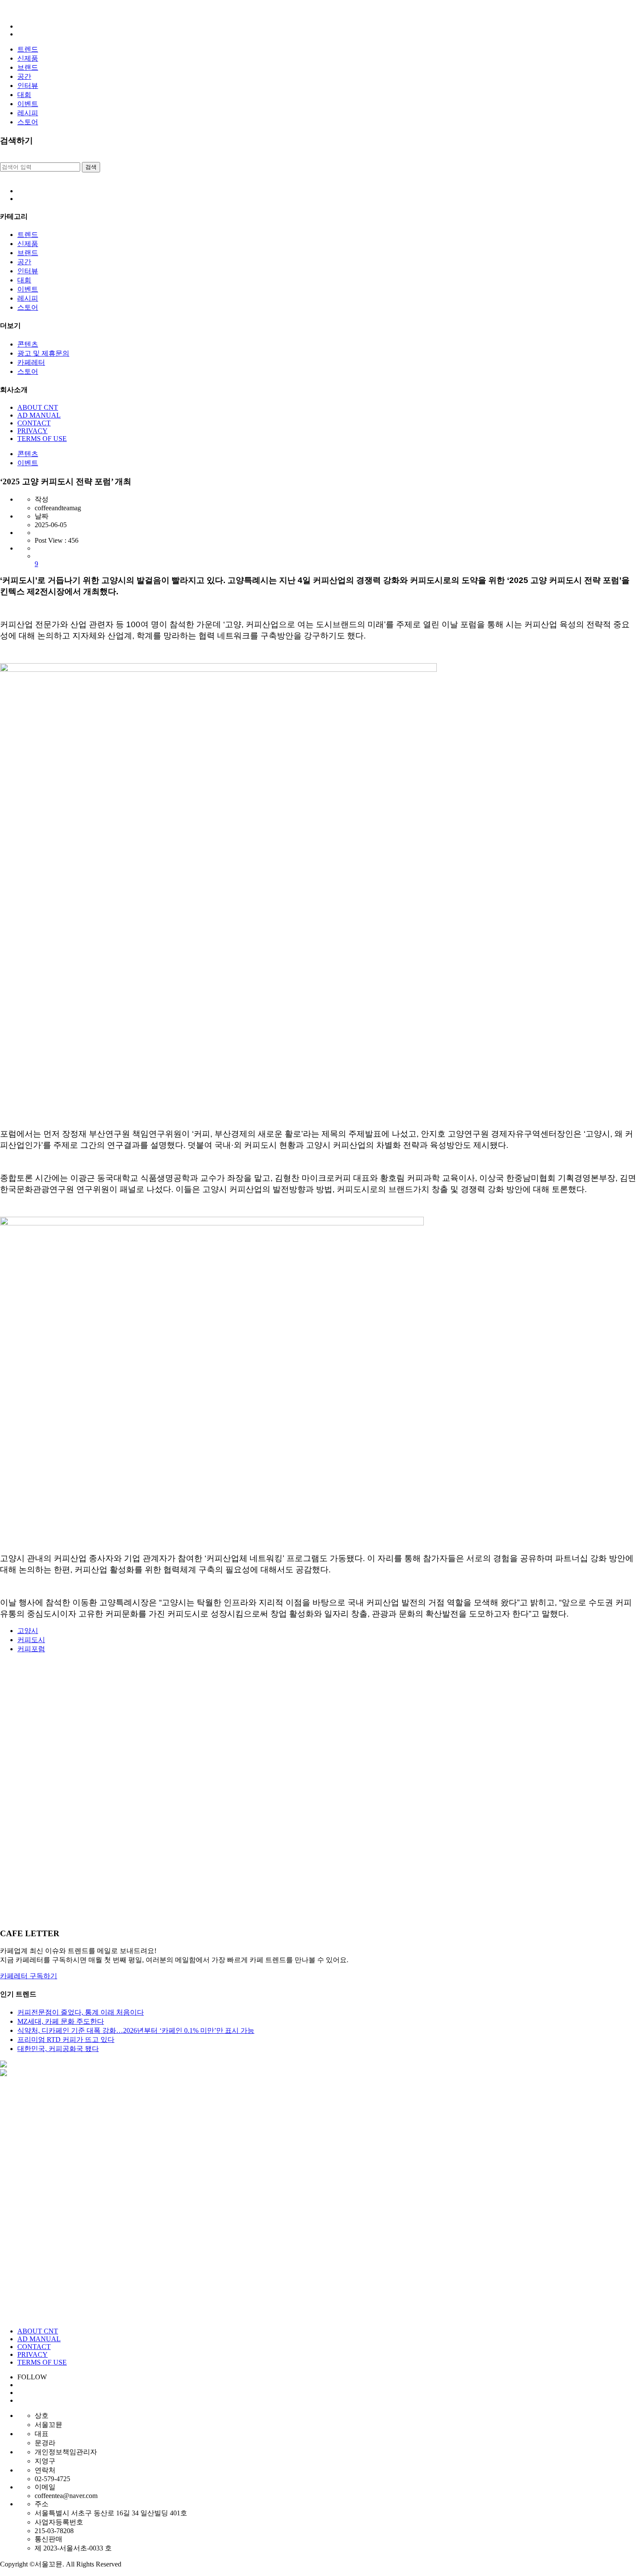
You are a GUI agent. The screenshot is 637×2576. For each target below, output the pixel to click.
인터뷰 (28, 86)
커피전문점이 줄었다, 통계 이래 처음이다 (81, 2012)
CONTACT (34, 423)
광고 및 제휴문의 (43, 353)
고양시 (28, 1631)
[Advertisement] (260, 1791)
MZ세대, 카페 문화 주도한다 (61, 2021)
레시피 (28, 113)
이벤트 (28, 104)
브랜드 (28, 67)
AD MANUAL (39, 415)
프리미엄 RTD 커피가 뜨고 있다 (66, 2040)
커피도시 (31, 1640)
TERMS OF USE (42, 439)
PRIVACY (32, 431)
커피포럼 (31, 1649)
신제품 (28, 58)
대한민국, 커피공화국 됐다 (58, 2049)
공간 (24, 76)
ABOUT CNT (38, 407)
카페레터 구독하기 (29, 1976)
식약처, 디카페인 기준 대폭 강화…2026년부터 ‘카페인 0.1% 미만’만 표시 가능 (136, 2030)
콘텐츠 (28, 344)
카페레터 (31, 362)
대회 (24, 95)
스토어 (28, 122)
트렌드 (28, 49)
